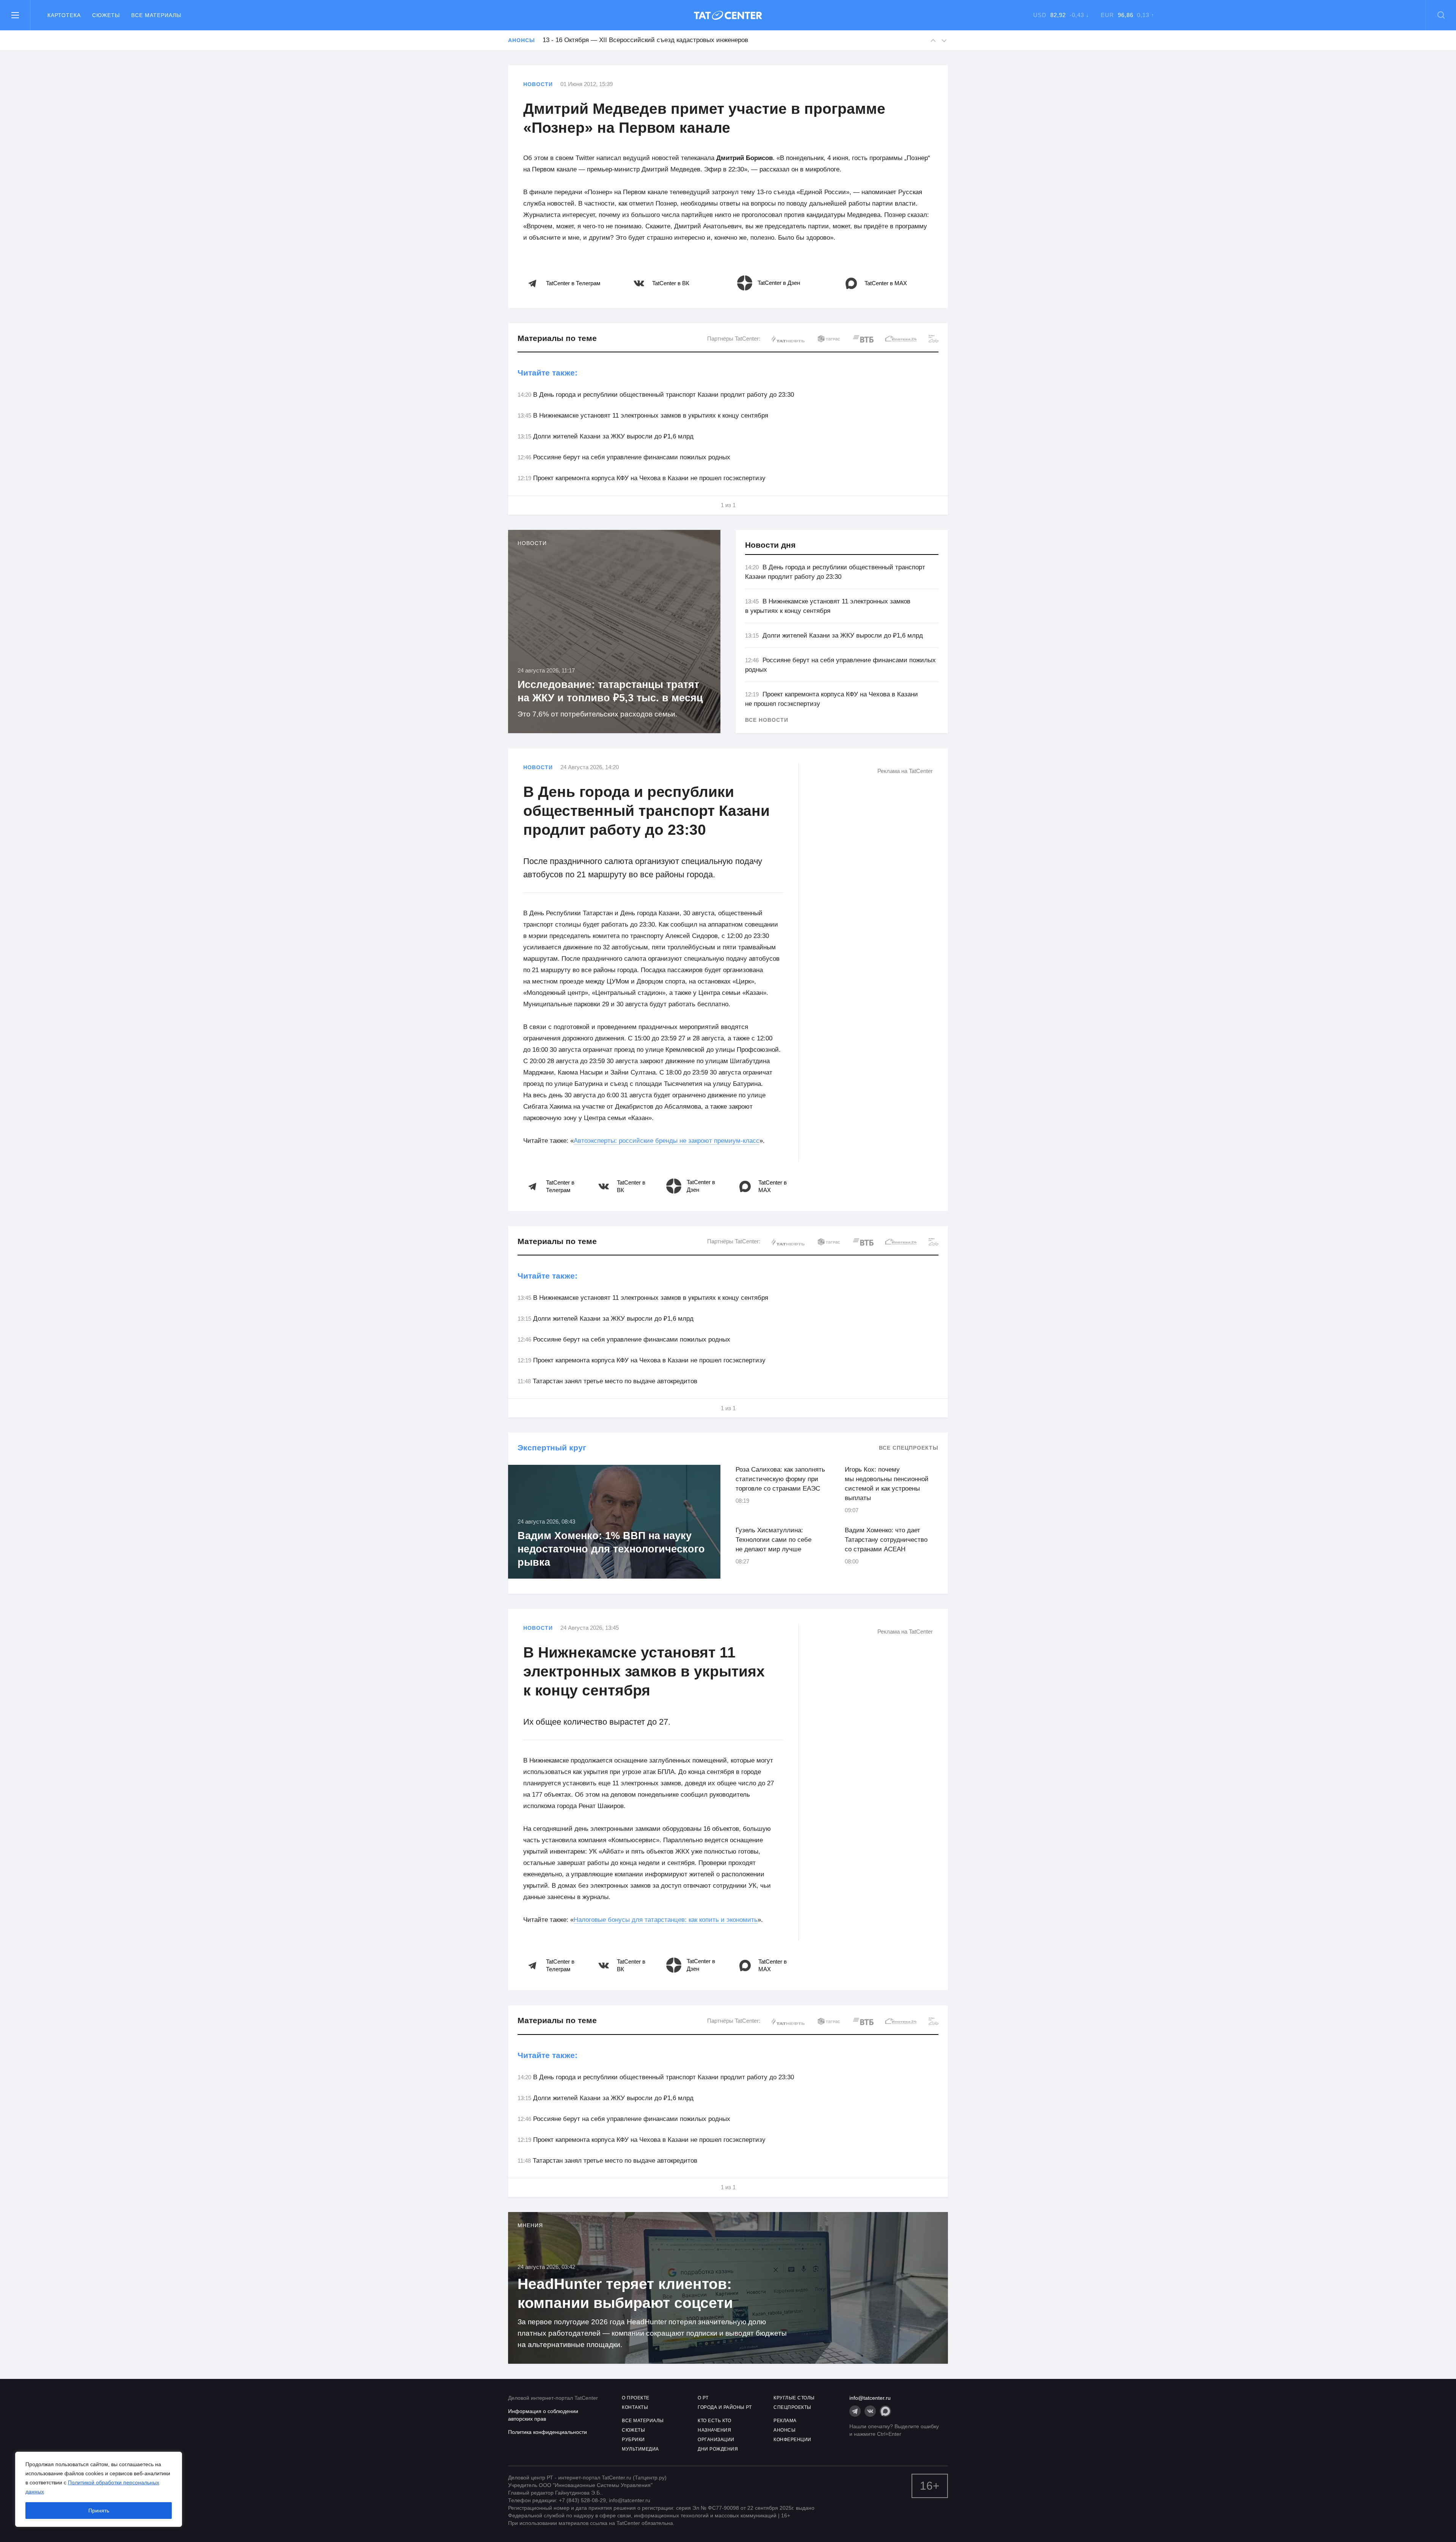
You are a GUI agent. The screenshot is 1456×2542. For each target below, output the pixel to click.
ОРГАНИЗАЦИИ (716, 2440)
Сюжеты (106, 15)
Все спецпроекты (909, 1448)
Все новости (767, 720)
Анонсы (521, 40)
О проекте (636, 2398)
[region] (99, 2489)
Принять (99, 2511)
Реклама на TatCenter (905, 771)
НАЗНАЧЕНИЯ (714, 2430)
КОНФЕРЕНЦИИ (792, 2440)
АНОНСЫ (784, 2430)
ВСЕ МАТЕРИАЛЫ (643, 2421)
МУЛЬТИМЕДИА (640, 2449)
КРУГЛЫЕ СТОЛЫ (794, 2398)
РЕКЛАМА (785, 2421)
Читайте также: (548, 373)
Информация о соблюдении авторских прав (543, 2415)
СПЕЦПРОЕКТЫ (792, 2407)
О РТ (703, 2398)
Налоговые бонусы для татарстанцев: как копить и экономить (666, 1920)
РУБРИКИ (633, 2440)
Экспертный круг (552, 1448)
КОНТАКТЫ (635, 2407)
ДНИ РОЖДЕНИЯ (718, 2449)
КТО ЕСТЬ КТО (714, 2421)
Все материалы (156, 15)
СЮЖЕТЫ (633, 2430)
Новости (538, 84)
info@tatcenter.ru (870, 2398)
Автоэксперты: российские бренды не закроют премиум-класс (667, 1141)
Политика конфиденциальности (548, 2432)
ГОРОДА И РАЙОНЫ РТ (725, 2407)
